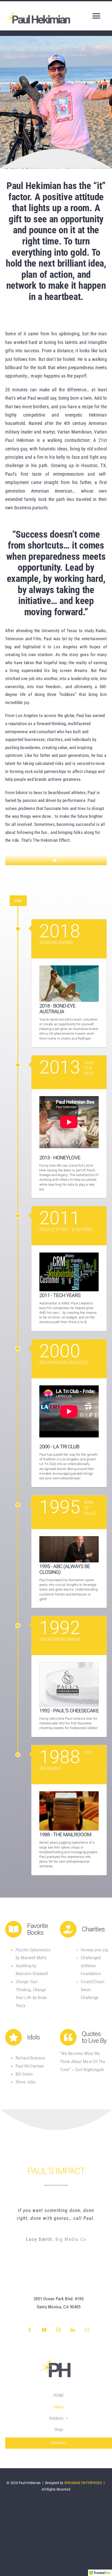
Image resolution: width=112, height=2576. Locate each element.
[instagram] (59, 2330)
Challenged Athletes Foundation (91, 1966)
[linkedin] (73, 2330)
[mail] (87, 2330)
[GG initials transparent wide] (59, 2359)
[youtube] (44, 2330)
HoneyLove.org (94, 1950)
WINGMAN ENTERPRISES (83, 2483)
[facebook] (30, 2330)
